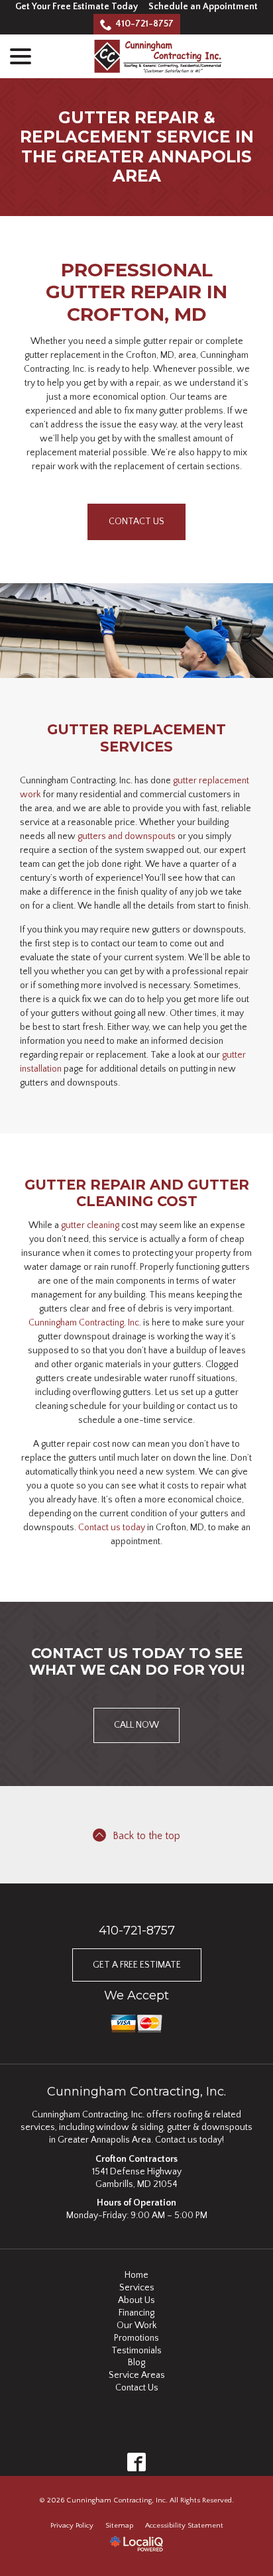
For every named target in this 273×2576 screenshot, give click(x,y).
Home (136, 2275)
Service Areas (137, 2375)
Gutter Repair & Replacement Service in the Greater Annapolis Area (137, 147)
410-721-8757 (144, 24)
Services (137, 2288)
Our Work (136, 2325)
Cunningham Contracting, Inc (84, 1323)
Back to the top (146, 1836)
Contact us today (112, 1528)
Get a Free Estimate (137, 1965)
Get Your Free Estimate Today (77, 7)
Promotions (136, 2338)
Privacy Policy (72, 2526)
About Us (136, 2300)
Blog (136, 2363)
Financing (136, 2313)
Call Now (136, 1725)
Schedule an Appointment (203, 7)
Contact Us (136, 522)
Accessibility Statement (184, 2526)
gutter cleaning (90, 1225)
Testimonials (136, 2351)
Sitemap (119, 2526)
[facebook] (137, 2462)
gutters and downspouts (127, 836)
